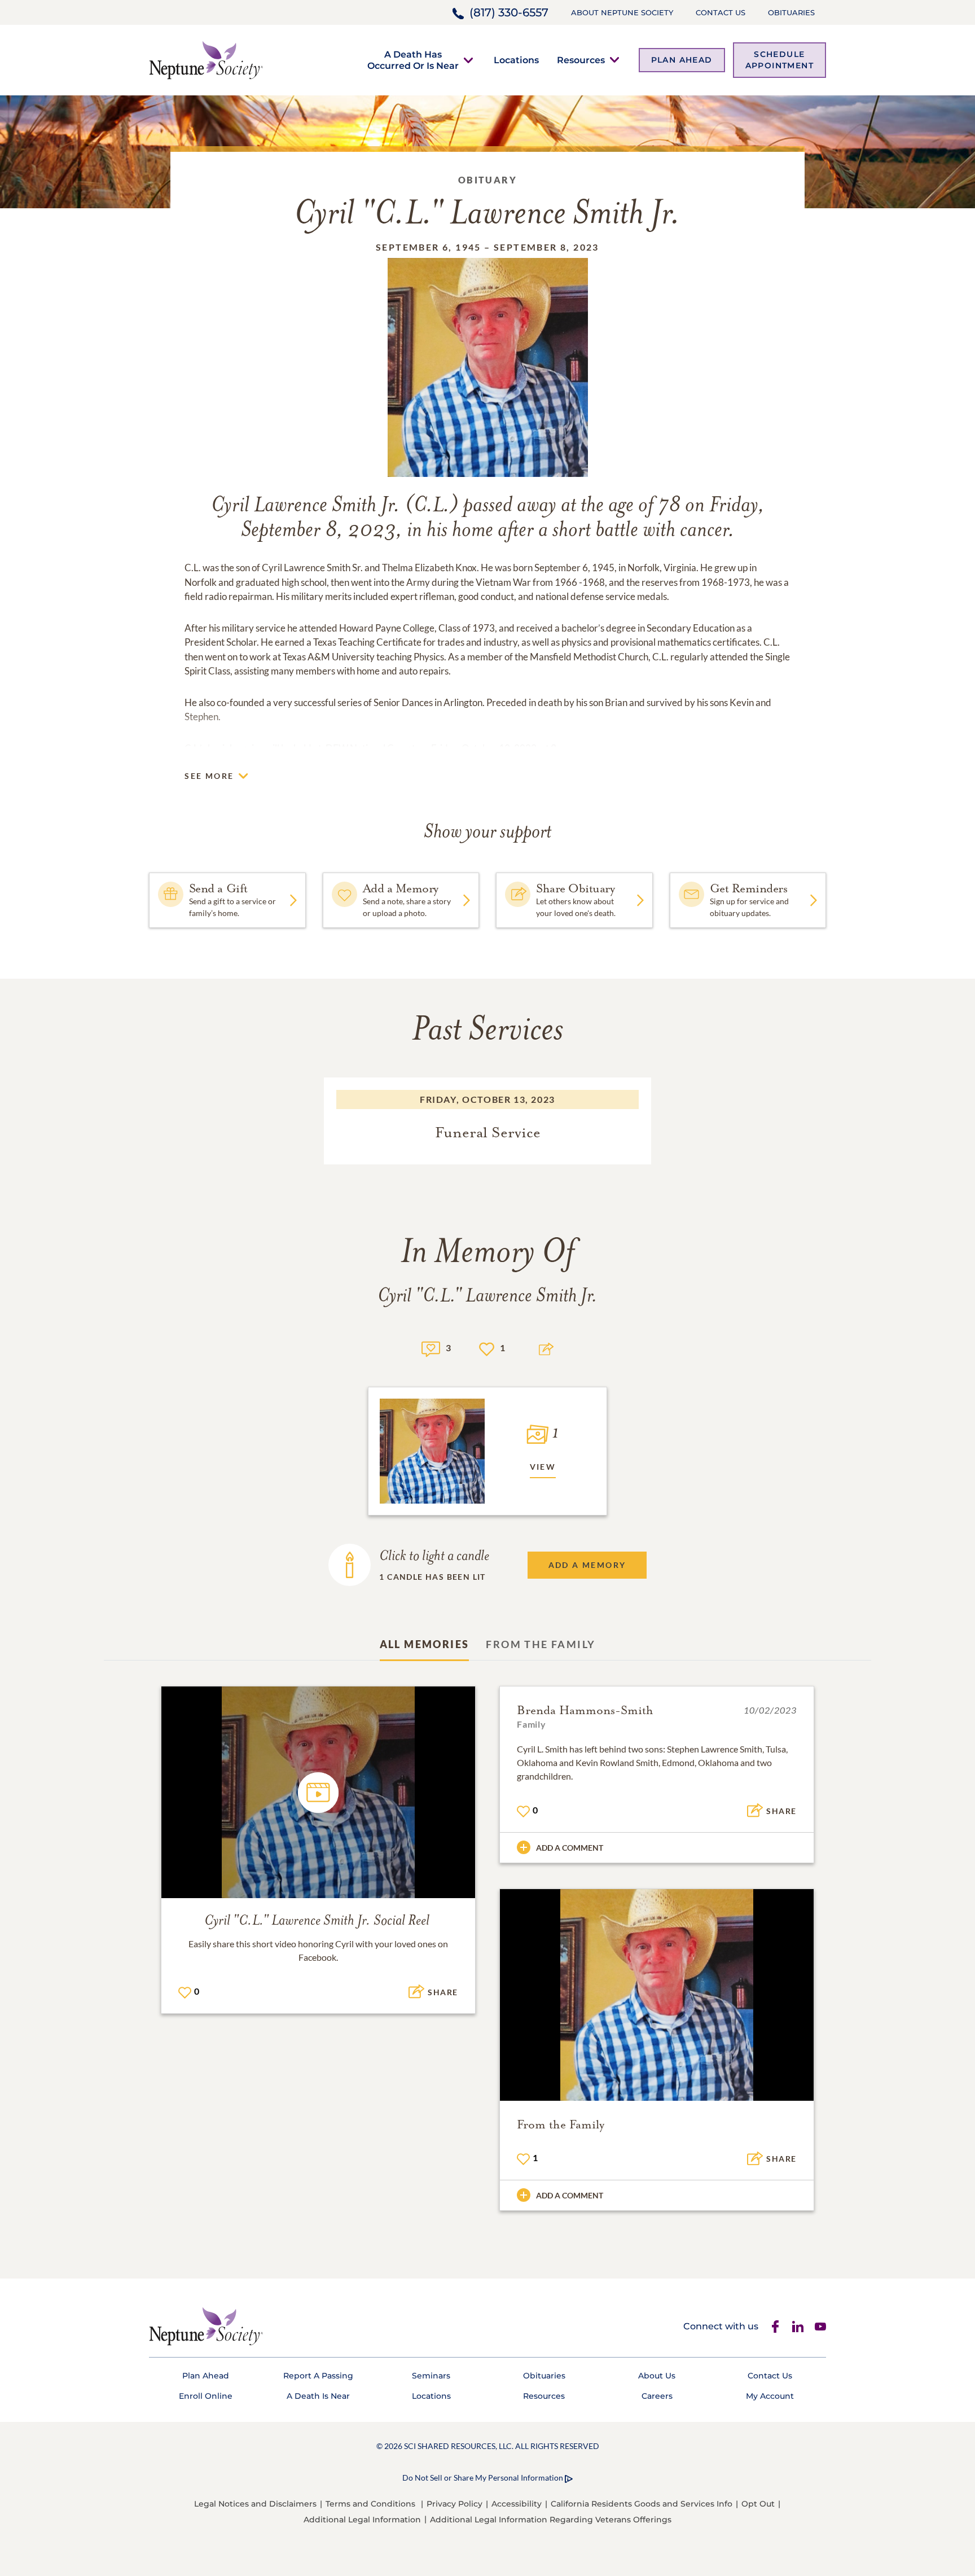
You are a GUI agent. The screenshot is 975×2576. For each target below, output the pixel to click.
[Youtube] (820, 2327)
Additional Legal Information (362, 2520)
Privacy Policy (454, 2504)
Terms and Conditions (370, 2504)
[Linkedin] (798, 2327)
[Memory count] (431, 1348)
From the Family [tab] (541, 1644)
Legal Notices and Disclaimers (255, 2504)
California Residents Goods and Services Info (642, 2504)
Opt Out (758, 2504)
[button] (413, 60)
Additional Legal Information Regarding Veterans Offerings (551, 2520)
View (543, 1467)
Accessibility (517, 2504)
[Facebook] (775, 2327)
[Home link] (206, 59)
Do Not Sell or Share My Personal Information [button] (483, 2478)
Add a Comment (570, 1848)
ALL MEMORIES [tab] (425, 1644)
